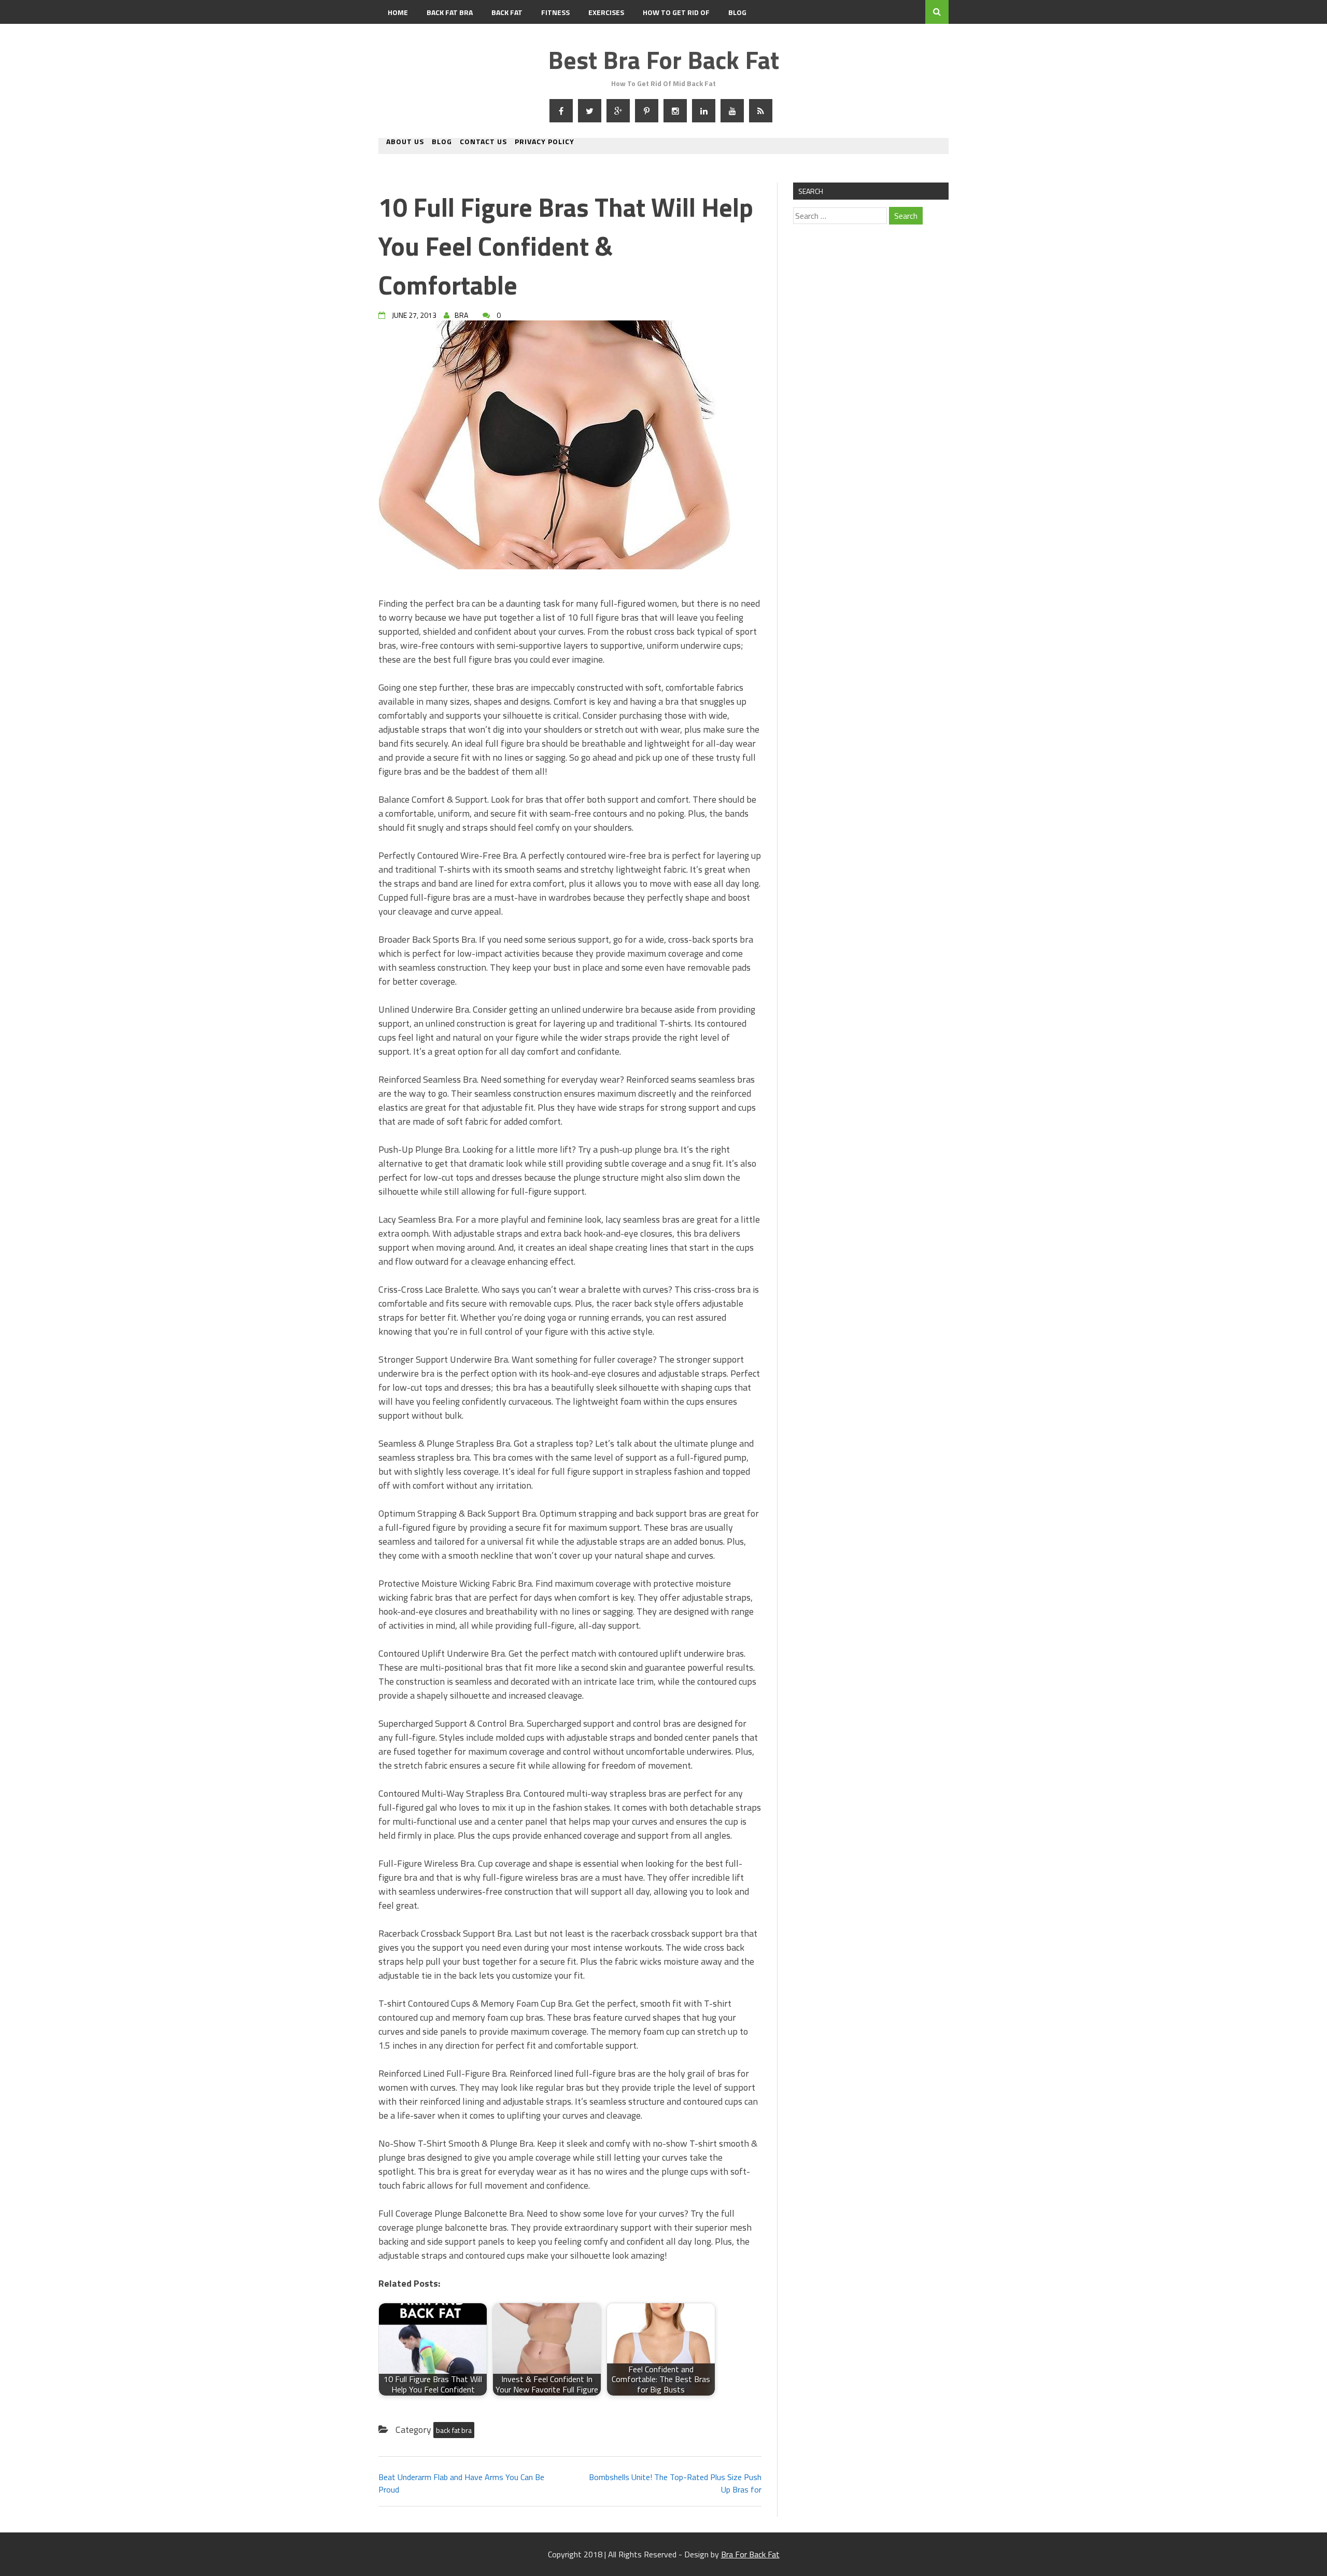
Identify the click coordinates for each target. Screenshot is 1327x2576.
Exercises (606, 12)
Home (398, 12)
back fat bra (454, 2430)
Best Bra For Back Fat (663, 60)
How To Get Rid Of (676, 12)
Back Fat (507, 12)
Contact (404, 36)
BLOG (737, 12)
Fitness (555, 12)
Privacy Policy (545, 142)
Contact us (483, 142)
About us (405, 142)
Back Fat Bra (450, 12)
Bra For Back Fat (750, 2554)
